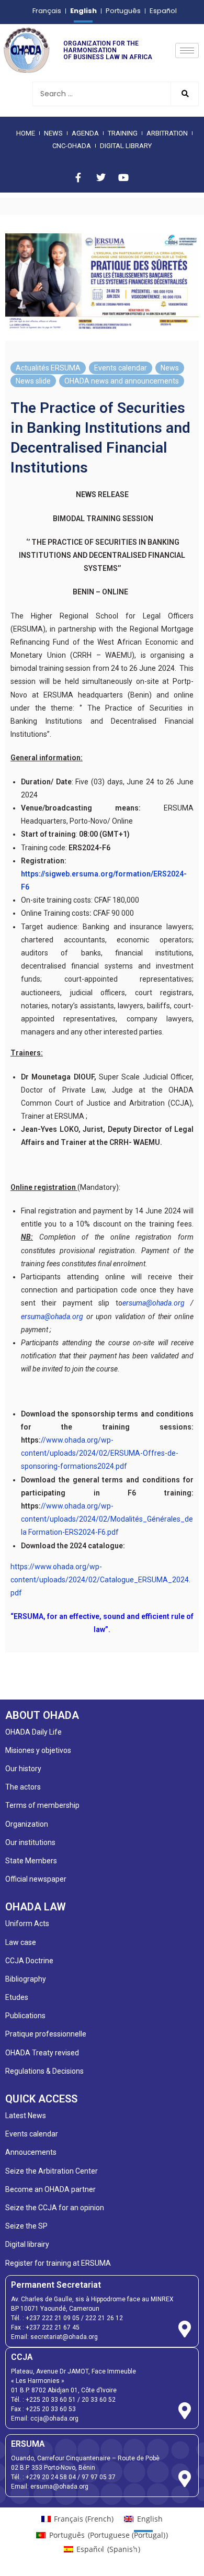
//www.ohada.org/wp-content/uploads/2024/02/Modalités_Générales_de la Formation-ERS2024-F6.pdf (107, 1519)
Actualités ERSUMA (48, 368)
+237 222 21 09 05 (53, 2318)
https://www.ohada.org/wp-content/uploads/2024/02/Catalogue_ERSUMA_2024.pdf (100, 1580)
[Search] (184, 94)
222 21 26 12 (104, 2318)
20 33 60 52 (99, 2400)
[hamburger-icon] (187, 50)
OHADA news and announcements (122, 381)
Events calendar (121, 368)
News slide (33, 381)
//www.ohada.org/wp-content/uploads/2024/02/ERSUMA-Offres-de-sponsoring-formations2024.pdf (100, 1453)
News (170, 368)
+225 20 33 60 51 (51, 2400)
